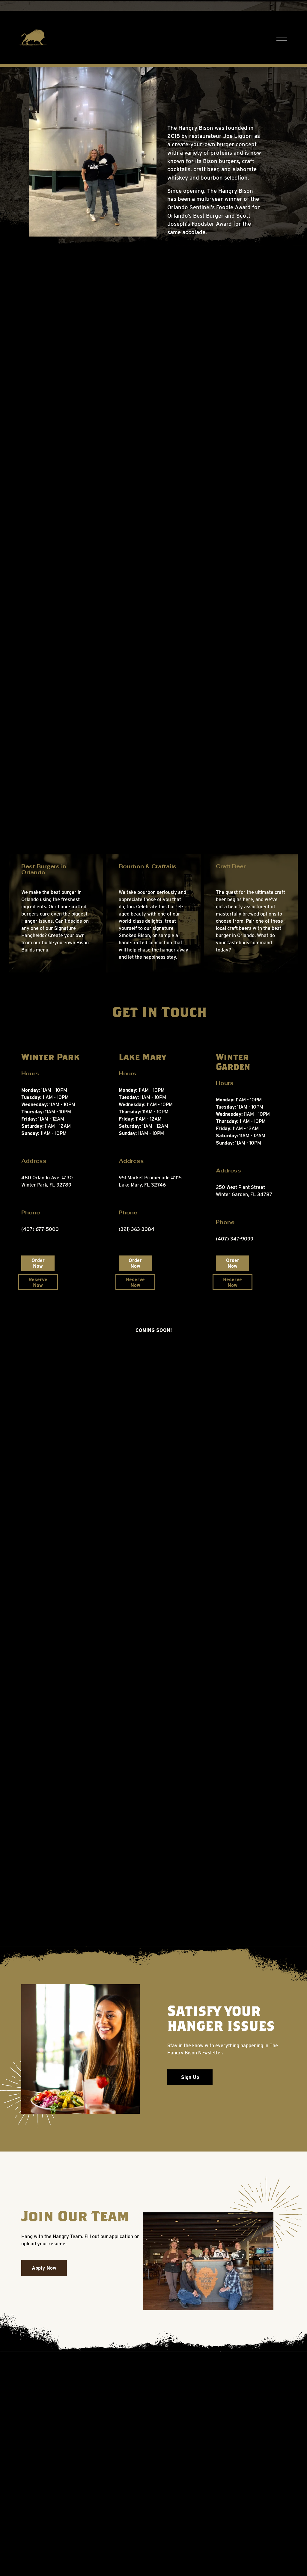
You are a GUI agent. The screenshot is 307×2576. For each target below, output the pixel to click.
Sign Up (190, 2077)
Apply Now (44, 2268)
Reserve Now (38, 1282)
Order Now (38, 1263)
